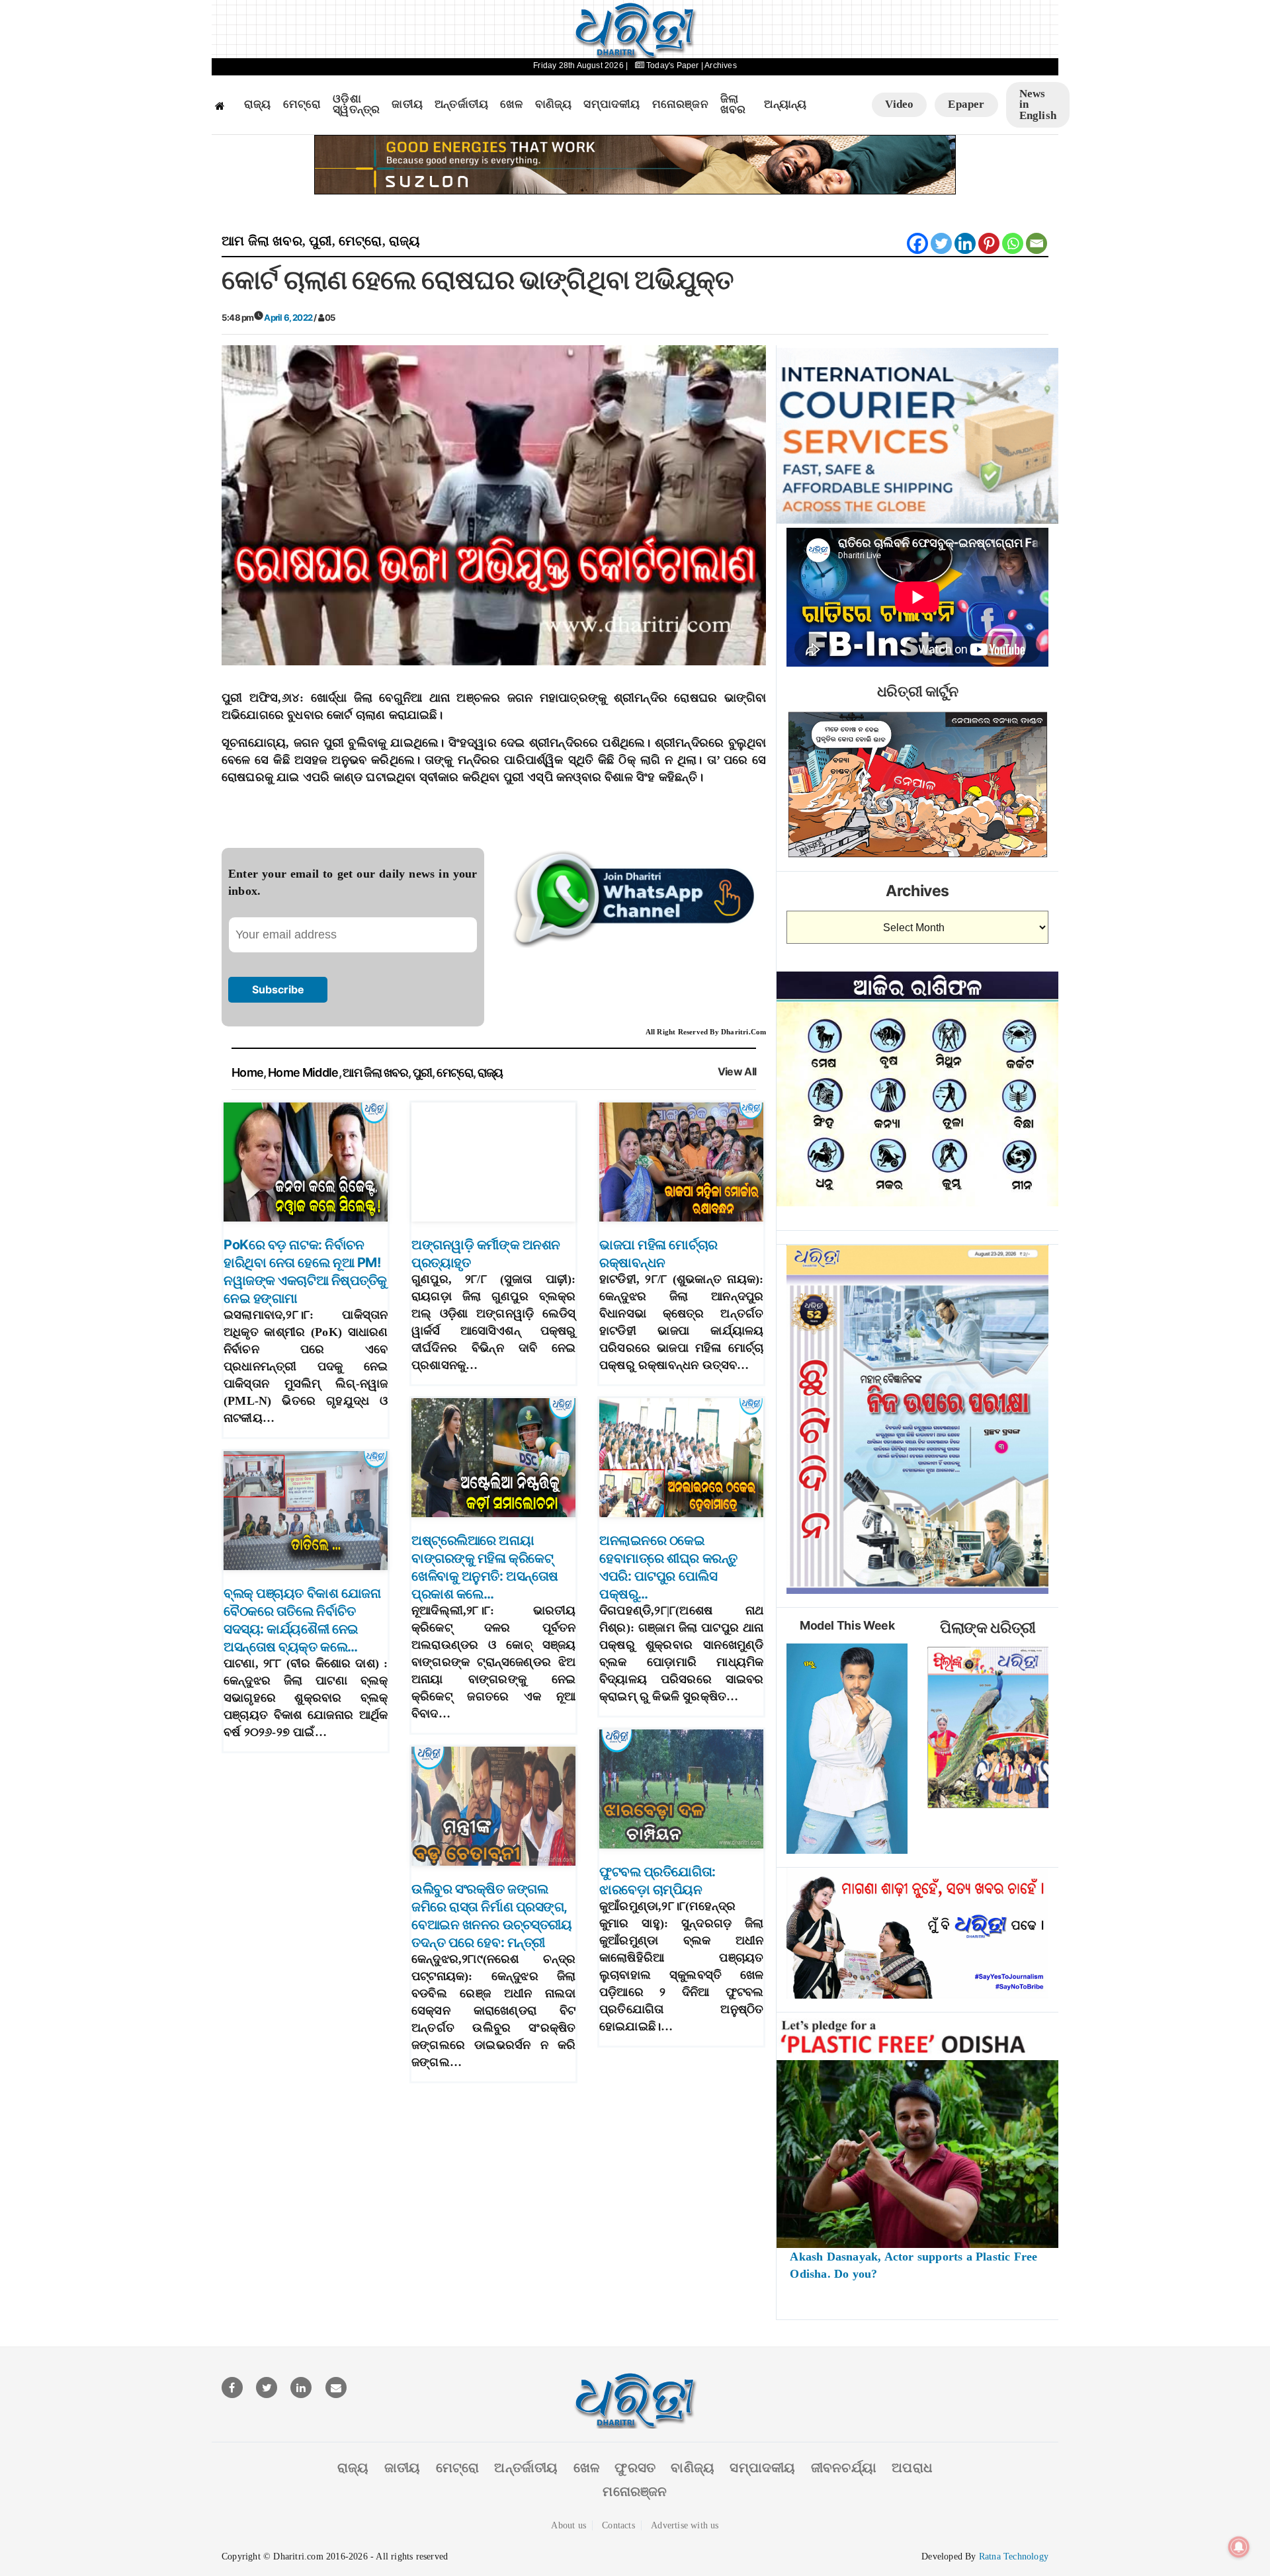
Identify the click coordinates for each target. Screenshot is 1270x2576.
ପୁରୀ (320, 241)
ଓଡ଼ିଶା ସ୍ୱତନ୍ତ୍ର (356, 105)
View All (737, 1072)
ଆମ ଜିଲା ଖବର (262, 241)
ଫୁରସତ (635, 2468)
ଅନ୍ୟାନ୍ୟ (785, 104)
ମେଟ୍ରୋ (302, 104)
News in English (1038, 104)
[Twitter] (941, 243)
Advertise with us (685, 2525)
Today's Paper (673, 65)
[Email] (1037, 243)
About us (569, 2525)
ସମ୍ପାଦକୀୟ (612, 104)
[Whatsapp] (1013, 243)
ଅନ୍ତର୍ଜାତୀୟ (461, 104)
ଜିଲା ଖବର (733, 105)
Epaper (966, 104)
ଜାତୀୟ (407, 104)
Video (899, 104)
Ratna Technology (1014, 2556)
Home (247, 1072)
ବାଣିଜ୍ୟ (554, 104)
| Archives (719, 65)
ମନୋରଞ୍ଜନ (680, 104)
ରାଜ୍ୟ (258, 104)
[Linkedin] (965, 243)
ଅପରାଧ (912, 2468)
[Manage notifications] (1239, 2547)
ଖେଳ (511, 104)
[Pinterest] (989, 243)
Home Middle (303, 1072)
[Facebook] (917, 243)
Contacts (618, 2525)
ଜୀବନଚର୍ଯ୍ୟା (844, 2468)
